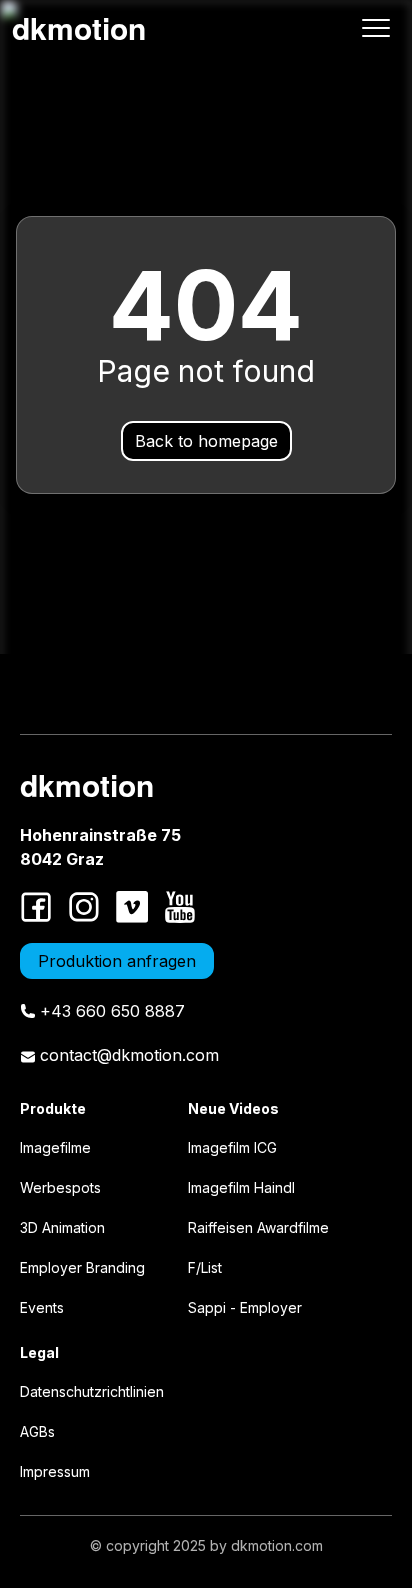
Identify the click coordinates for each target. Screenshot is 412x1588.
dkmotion (79, 27)
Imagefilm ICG (232, 1147)
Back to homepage (206, 441)
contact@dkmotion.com (129, 1055)
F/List (205, 1267)
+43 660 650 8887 (112, 1011)
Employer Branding (82, 1267)
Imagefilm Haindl (241, 1187)
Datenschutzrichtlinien (92, 1391)
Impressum (55, 1471)
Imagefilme (55, 1147)
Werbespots (60, 1187)
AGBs (37, 1431)
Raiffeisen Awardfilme (258, 1227)
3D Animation (62, 1227)
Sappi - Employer (245, 1307)
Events (42, 1307)
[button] (376, 28)
